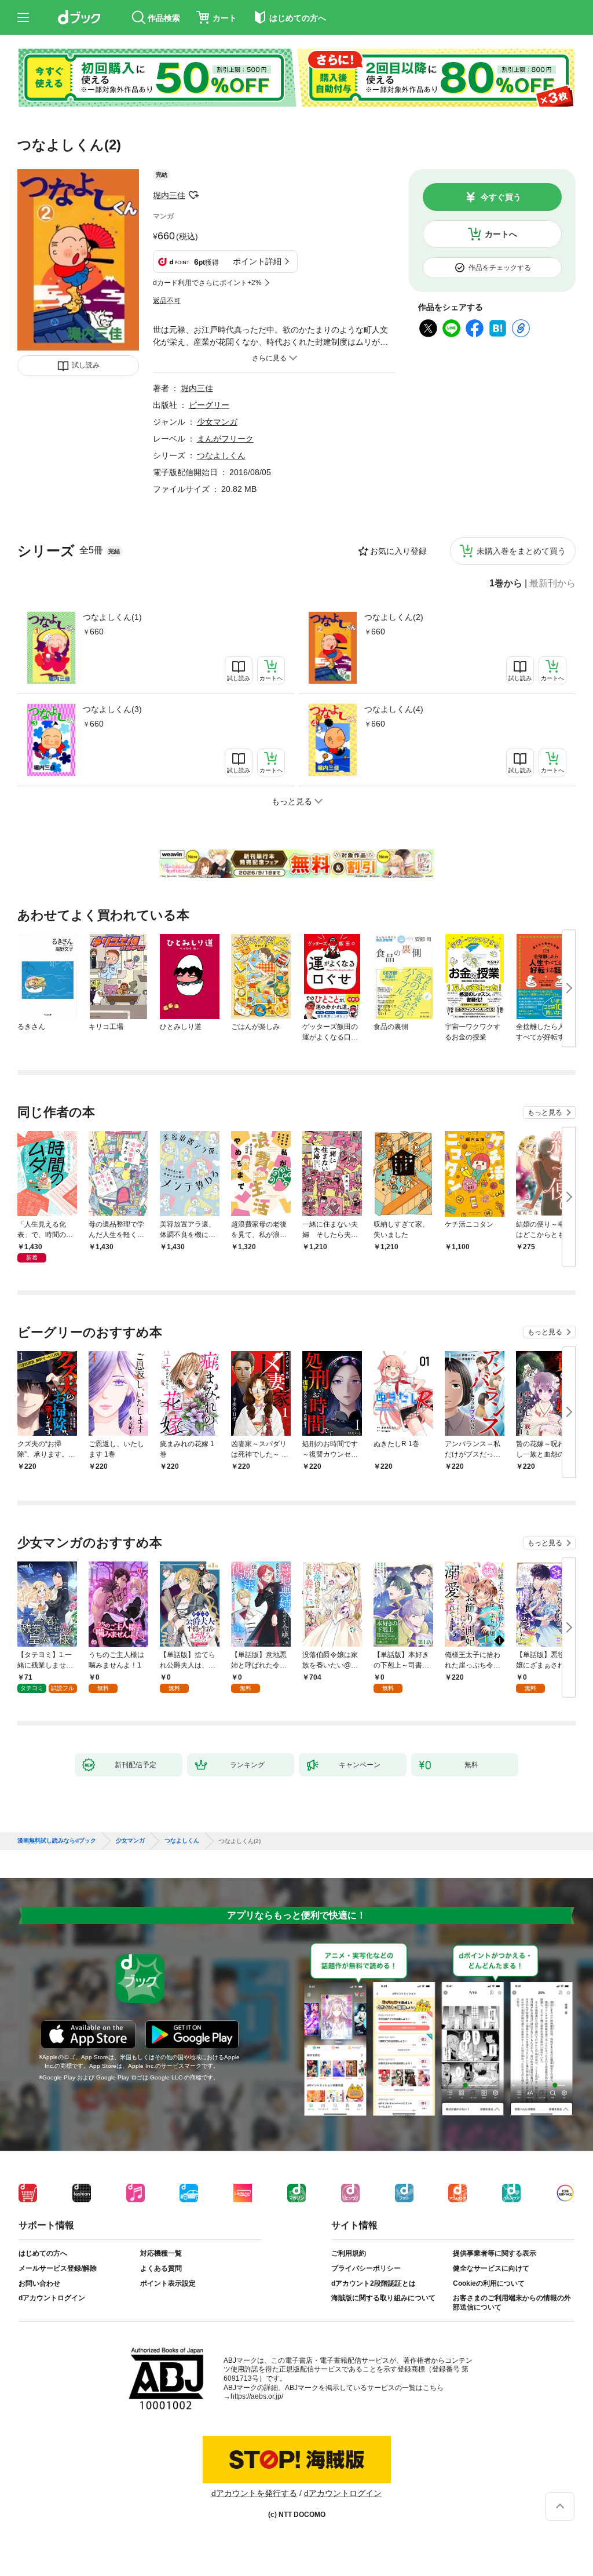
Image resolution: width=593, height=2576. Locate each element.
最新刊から (552, 583)
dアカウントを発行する (254, 2493)
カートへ (501, 234)
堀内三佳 (169, 195)
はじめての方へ (43, 2253)
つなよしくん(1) (112, 617)
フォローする (193, 195)
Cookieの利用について (489, 2283)
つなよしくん (221, 455)
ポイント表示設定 (168, 2283)
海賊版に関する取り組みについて (383, 2298)
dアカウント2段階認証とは (374, 2283)
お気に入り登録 (398, 551)
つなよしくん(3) (112, 709)
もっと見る (545, 1112)
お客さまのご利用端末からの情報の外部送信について (512, 2303)
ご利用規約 (349, 2253)
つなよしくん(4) (394, 709)
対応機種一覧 (161, 2253)
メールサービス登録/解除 (58, 2268)
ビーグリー (209, 405)
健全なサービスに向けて (491, 2268)
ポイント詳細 (257, 261)
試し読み (86, 365)
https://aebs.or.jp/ (257, 2396)
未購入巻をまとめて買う (521, 551)
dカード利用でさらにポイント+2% (207, 283)
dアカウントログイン (52, 2298)
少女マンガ (217, 422)
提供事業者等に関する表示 (495, 2253)
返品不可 (167, 301)
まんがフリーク (225, 439)
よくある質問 (161, 2268)
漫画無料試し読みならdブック (57, 1841)
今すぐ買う (501, 197)
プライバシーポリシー (366, 2268)
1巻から (506, 583)
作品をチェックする (500, 268)
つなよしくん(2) (394, 617)
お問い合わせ (39, 2283)
